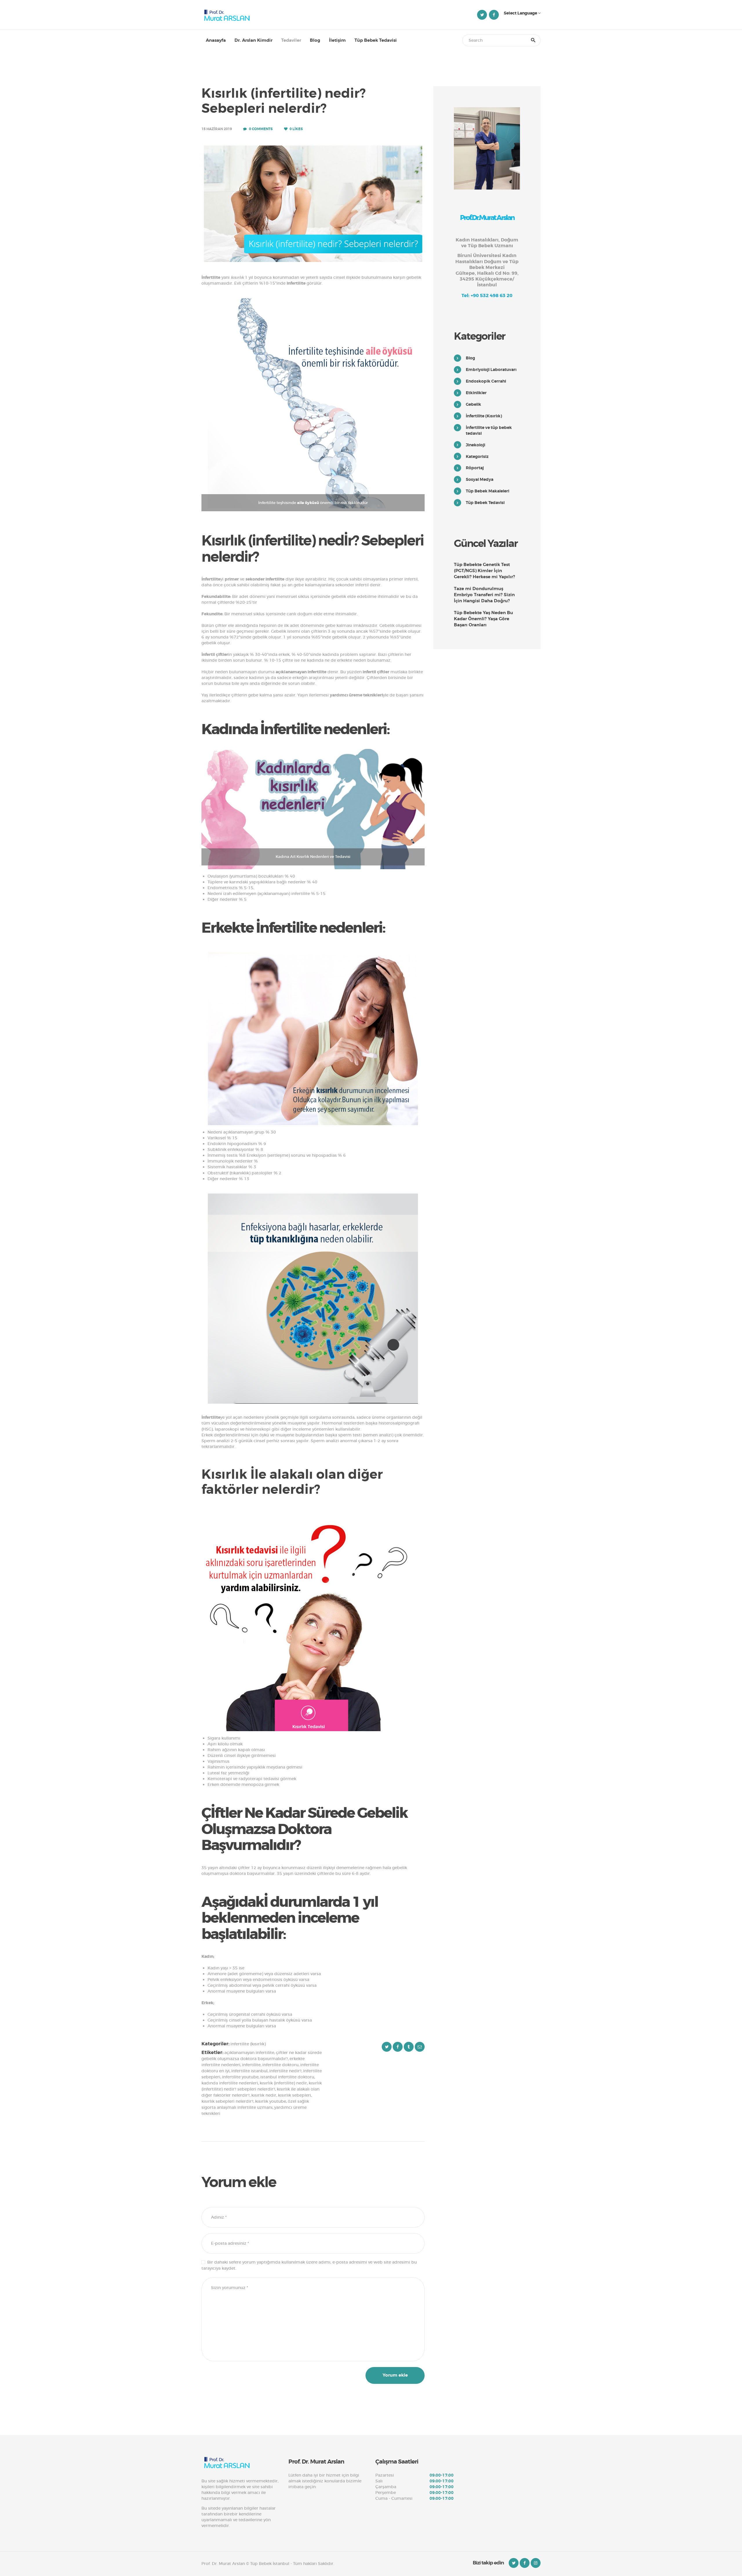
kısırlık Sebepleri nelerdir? (227, 2101)
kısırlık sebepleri (294, 2095)
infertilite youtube (240, 2077)
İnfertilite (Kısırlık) (248, 2044)
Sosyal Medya (480, 479)
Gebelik (473, 404)
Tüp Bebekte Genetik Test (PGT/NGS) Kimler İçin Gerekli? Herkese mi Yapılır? (484, 571)
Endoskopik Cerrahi (486, 381)
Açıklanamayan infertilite (249, 2053)
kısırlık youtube (271, 2101)
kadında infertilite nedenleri (230, 2083)
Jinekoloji (475, 445)
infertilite (251, 2065)
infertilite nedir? (285, 2071)
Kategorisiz (477, 456)
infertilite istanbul (249, 2071)
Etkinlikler (476, 393)
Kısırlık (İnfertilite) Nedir (283, 2083)
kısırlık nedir (264, 2095)
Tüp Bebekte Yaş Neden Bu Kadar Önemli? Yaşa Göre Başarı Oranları (483, 619)
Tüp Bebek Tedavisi (485, 503)
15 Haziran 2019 (217, 129)
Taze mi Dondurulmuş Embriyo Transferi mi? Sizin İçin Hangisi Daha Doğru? (484, 595)
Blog (470, 358)
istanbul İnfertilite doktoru (287, 2077)
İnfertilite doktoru (280, 2065)
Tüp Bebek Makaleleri (488, 491)
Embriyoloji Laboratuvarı (491, 370)
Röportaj (475, 468)
